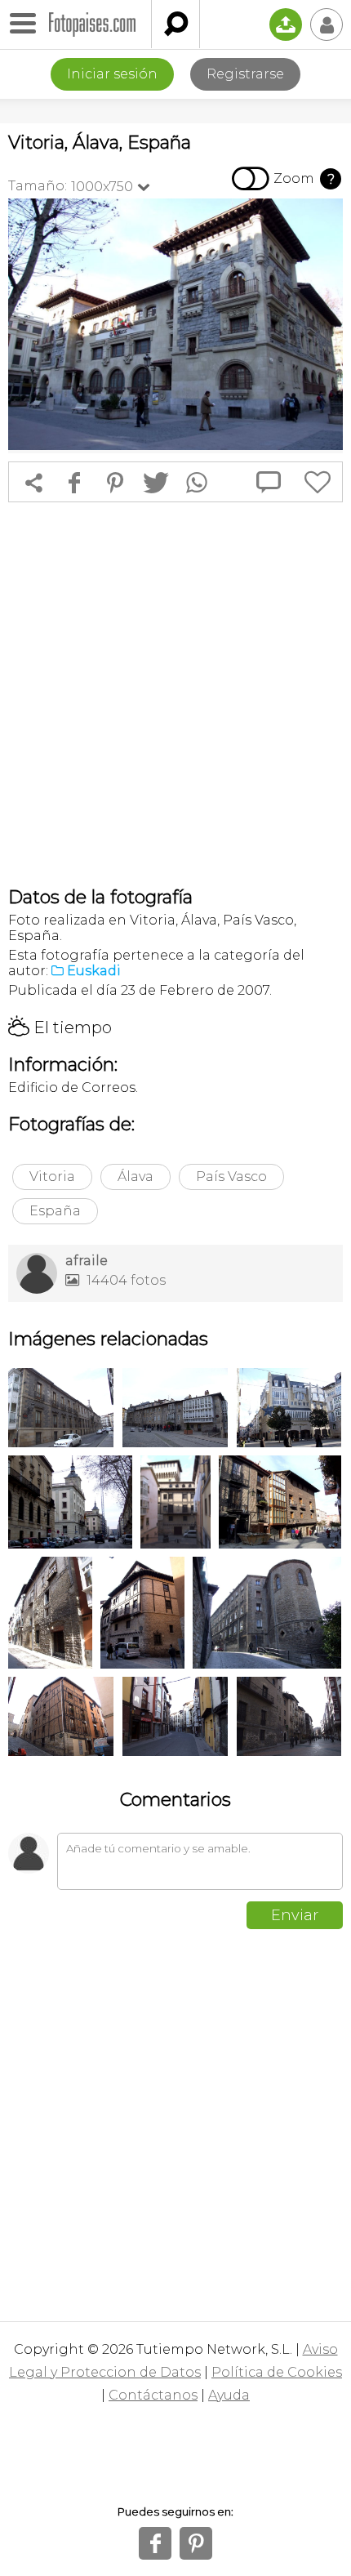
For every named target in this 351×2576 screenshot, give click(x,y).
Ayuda (229, 2395)
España (55, 1211)
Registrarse (245, 74)
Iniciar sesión (112, 74)
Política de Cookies (277, 2372)
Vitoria (52, 1177)
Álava (136, 1177)
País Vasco (231, 1177)
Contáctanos (153, 2395)
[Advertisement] (175, 694)
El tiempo (60, 1027)
